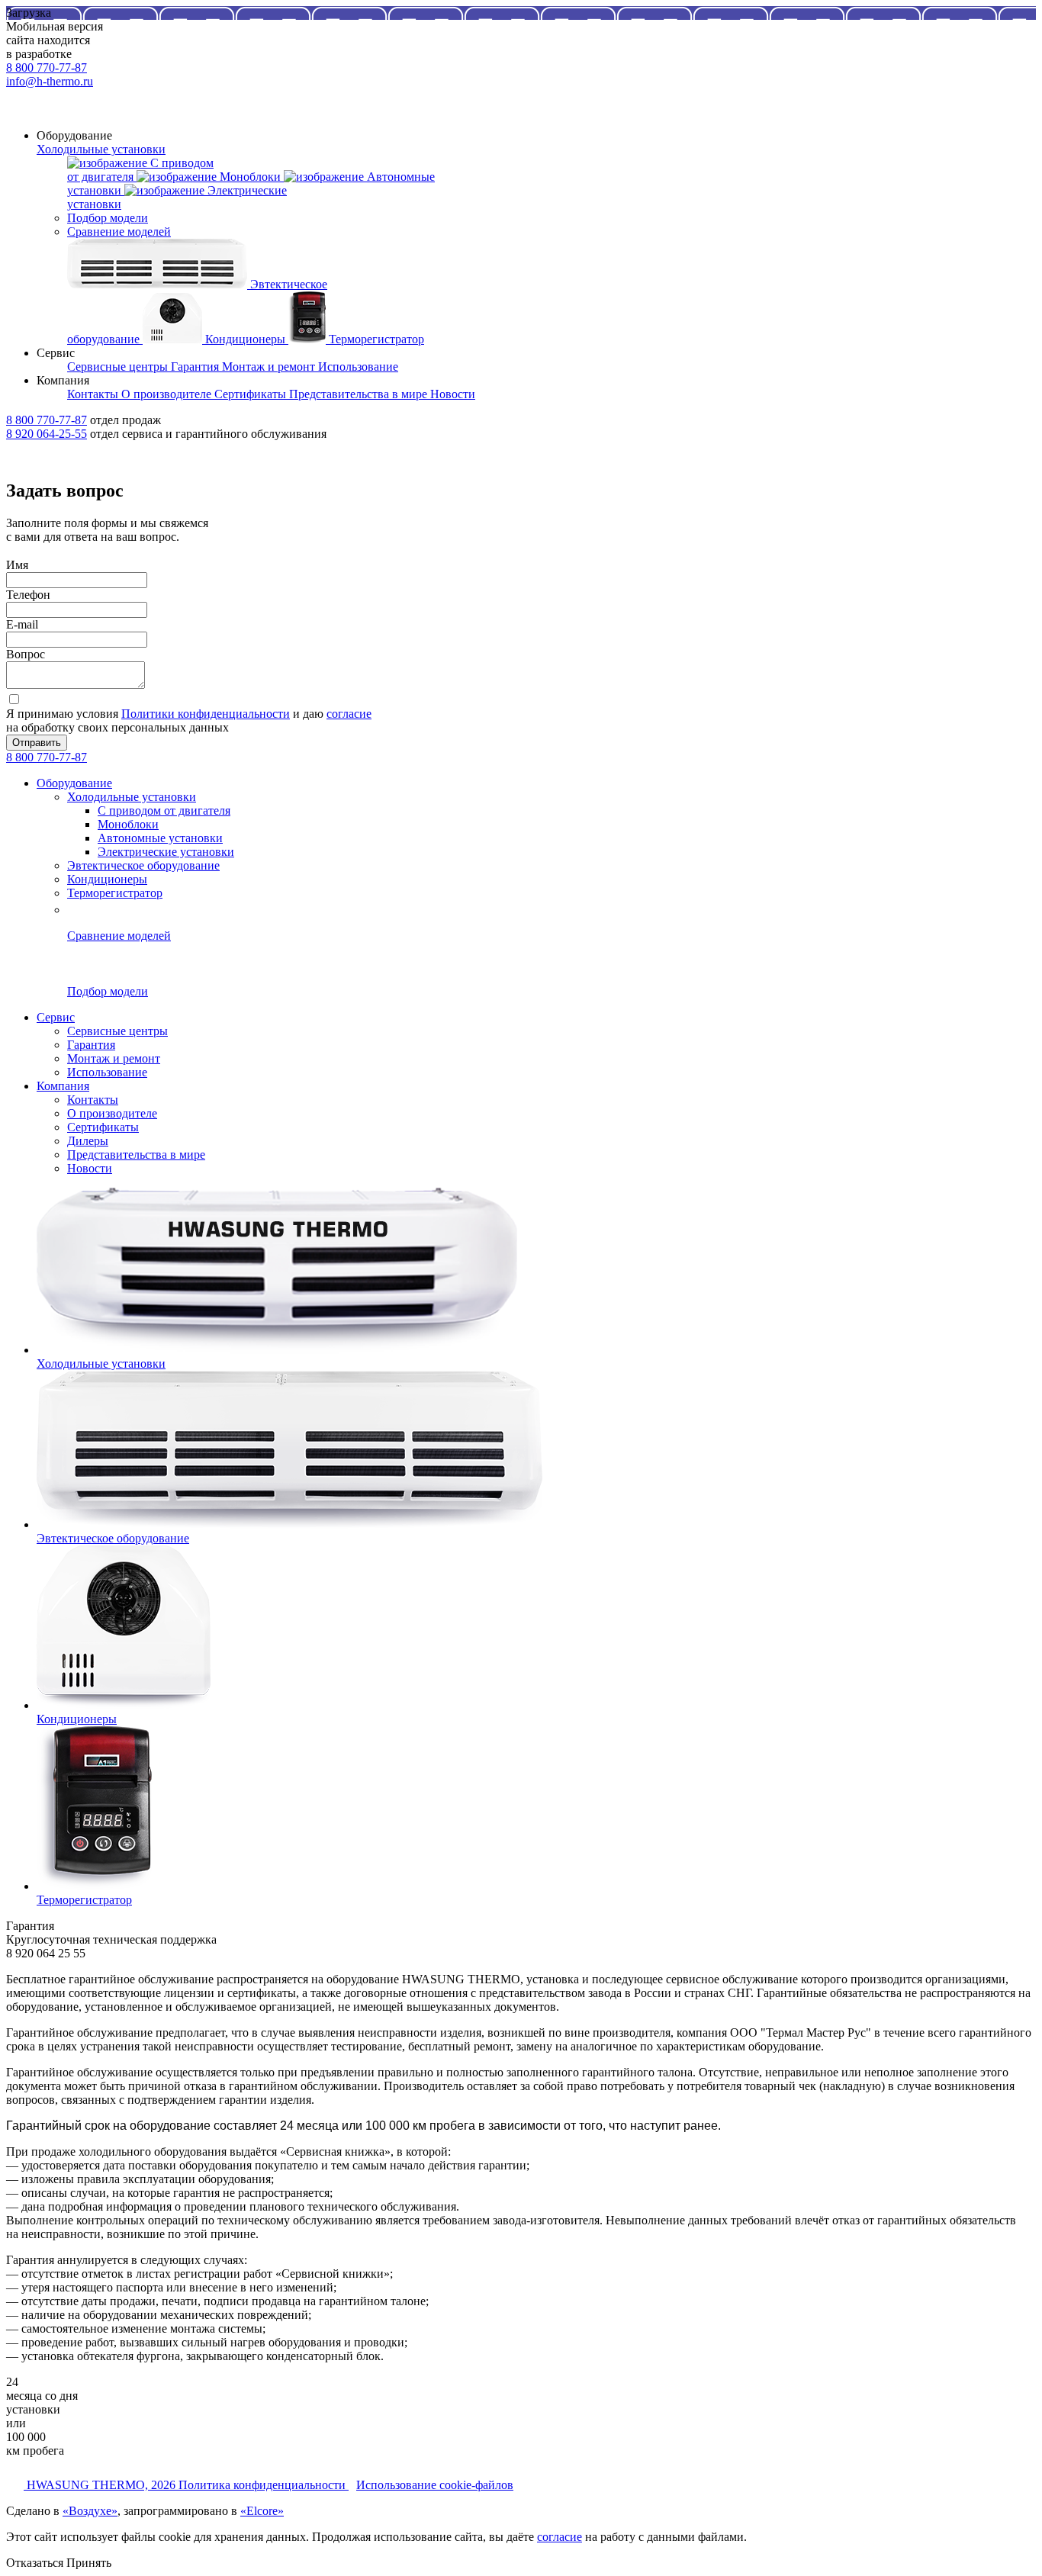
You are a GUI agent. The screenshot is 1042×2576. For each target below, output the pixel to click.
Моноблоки (128, 824)
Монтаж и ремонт (114, 1058)
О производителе (112, 1113)
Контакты (93, 1100)
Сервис (56, 1017)
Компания (63, 1086)
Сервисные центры (117, 1031)
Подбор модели (108, 218)
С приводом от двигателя (164, 810)
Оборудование (74, 783)
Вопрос (26, 654)
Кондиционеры (107, 879)
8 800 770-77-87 (47, 68)
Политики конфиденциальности (206, 714)
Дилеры (88, 1141)
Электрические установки (166, 852)
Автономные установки (160, 838)
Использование (107, 1072)
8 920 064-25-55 (47, 434)
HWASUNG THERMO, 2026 (103, 2485)
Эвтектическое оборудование (143, 865)
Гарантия (91, 1045)
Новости (90, 1168)
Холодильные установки (101, 149)
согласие (349, 714)
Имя (17, 565)
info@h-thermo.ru (50, 81)
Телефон (28, 595)
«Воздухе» (90, 2511)
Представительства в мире (136, 1155)
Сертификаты (103, 1127)
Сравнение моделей (119, 232)
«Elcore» (262, 2511)
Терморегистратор (115, 893)
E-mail (22, 624)
